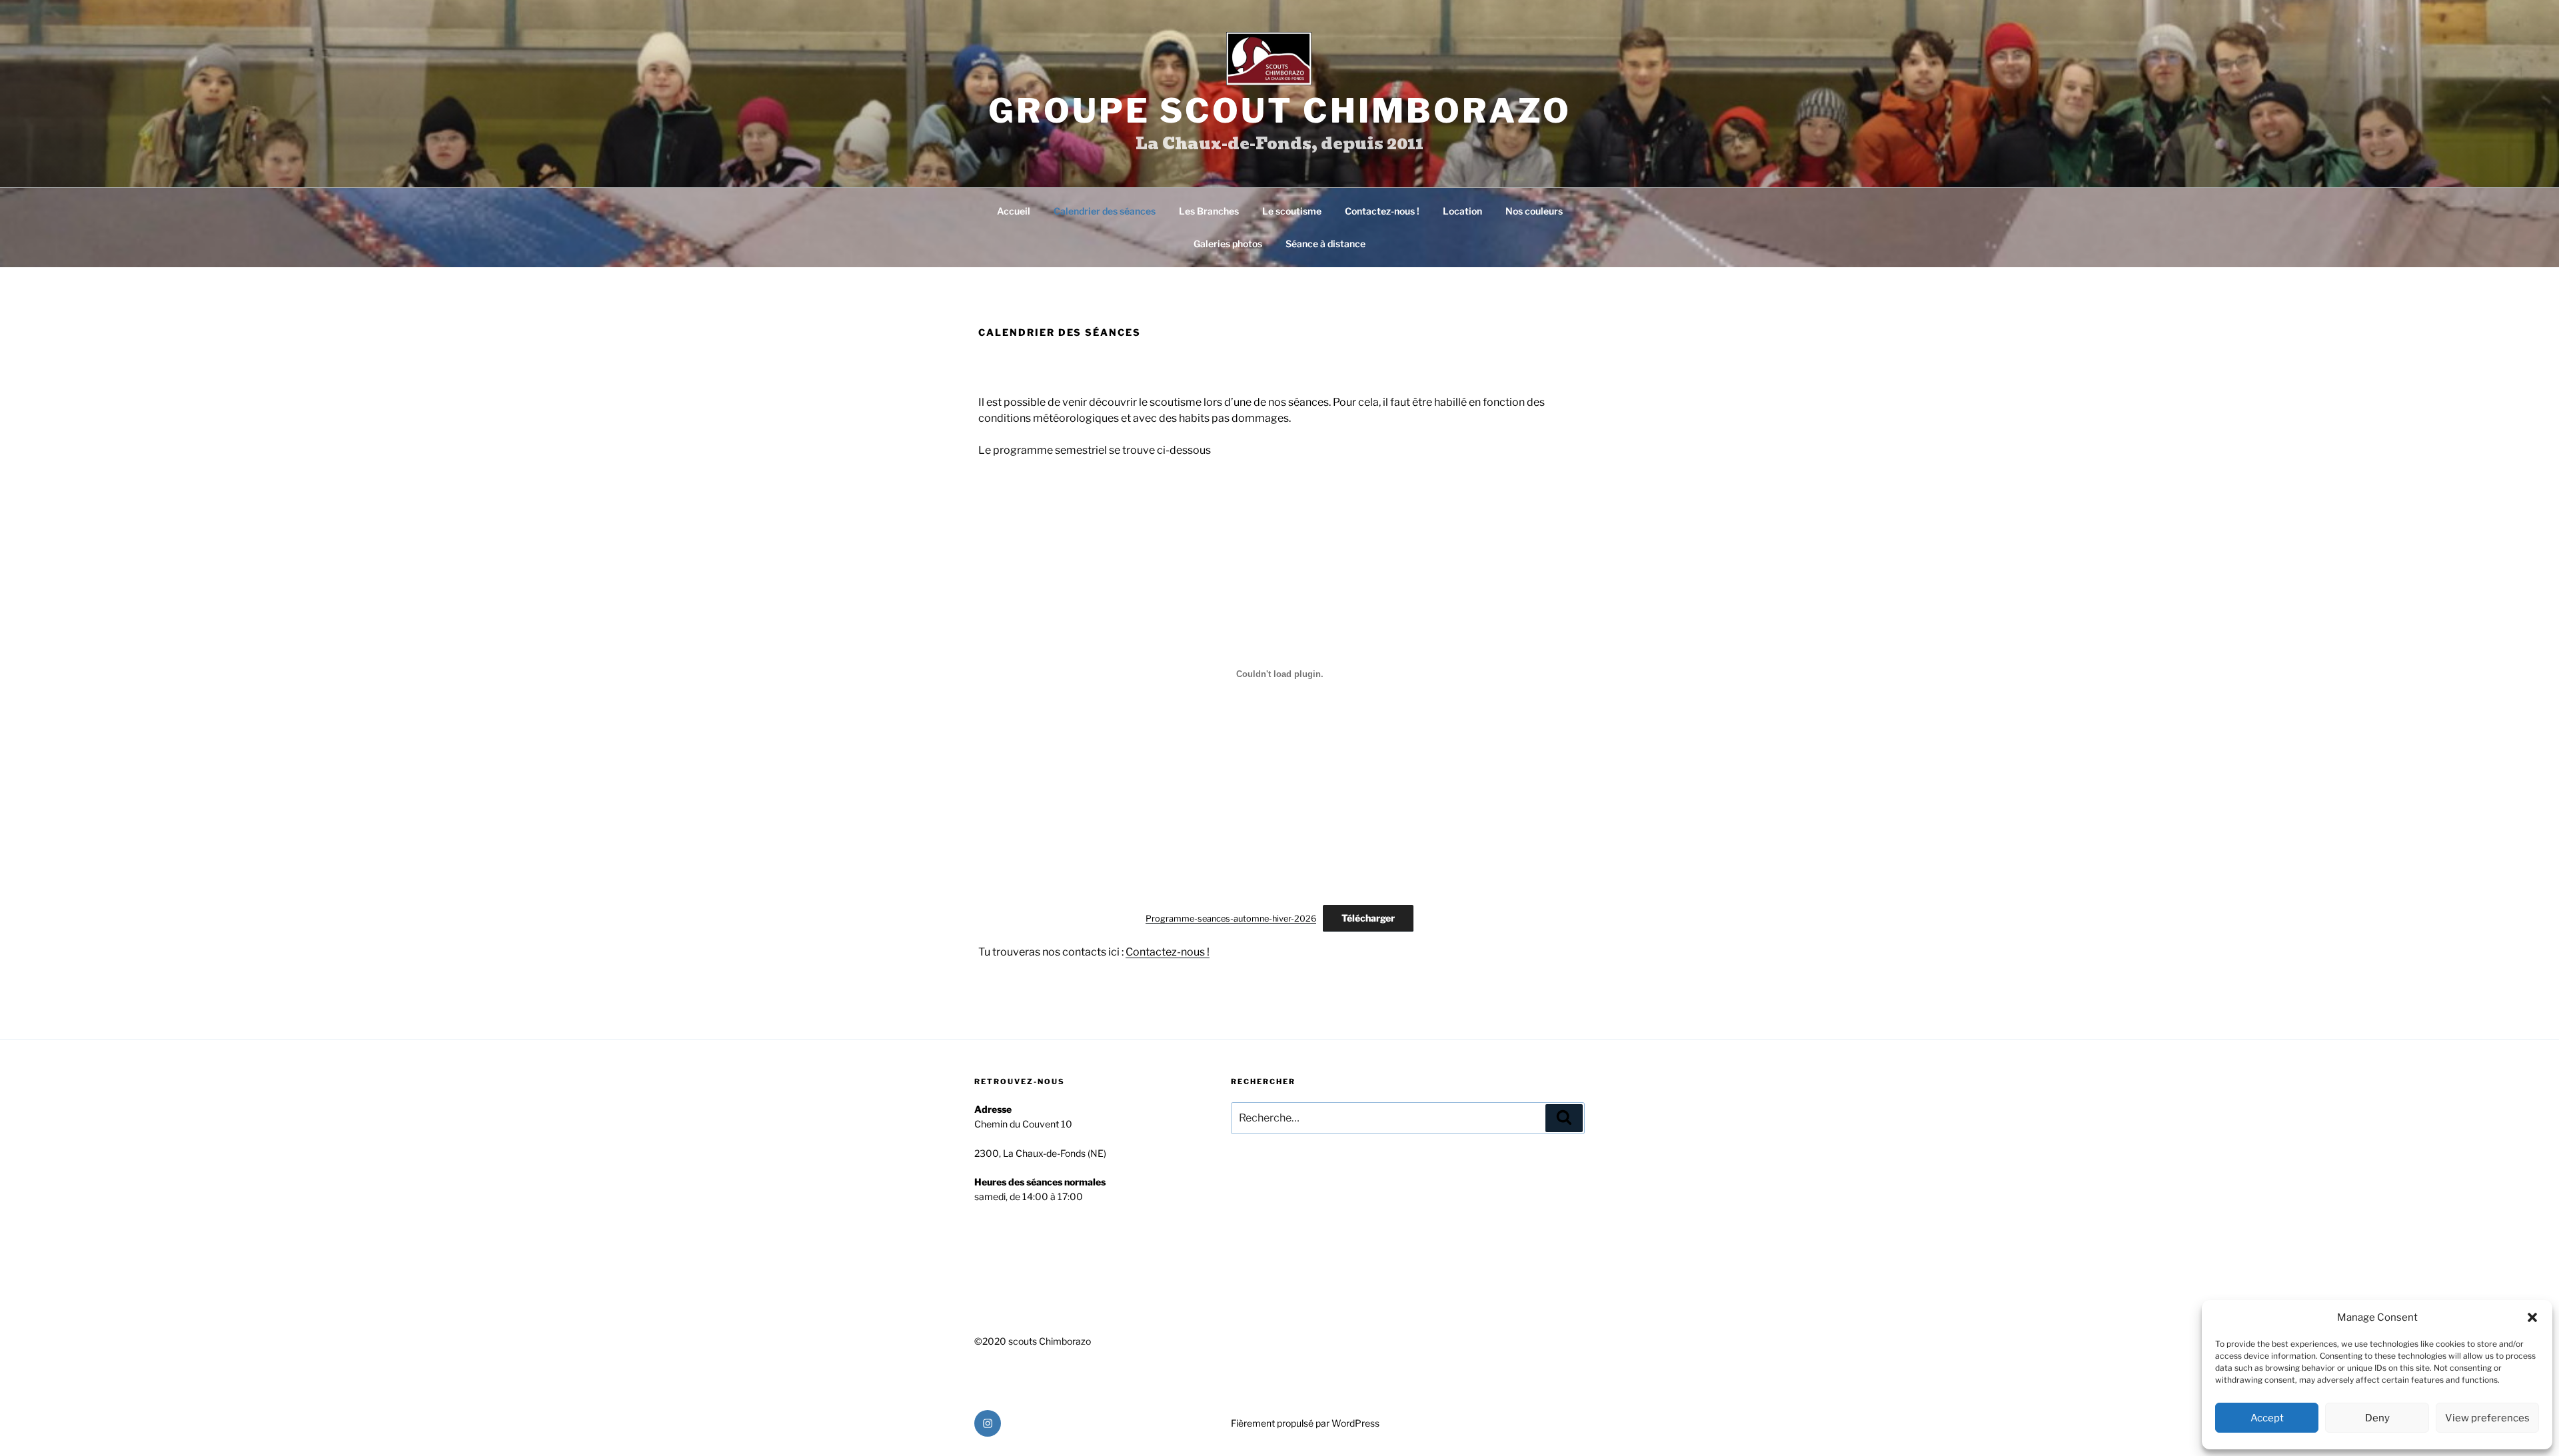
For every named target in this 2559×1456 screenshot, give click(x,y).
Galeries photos (1228, 244)
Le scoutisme (1292, 211)
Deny (2377, 1418)
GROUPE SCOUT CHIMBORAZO (1280, 111)
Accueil (1014, 211)
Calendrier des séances (1105, 211)
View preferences (2487, 1418)
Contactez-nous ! (1382, 211)
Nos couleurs (1534, 211)
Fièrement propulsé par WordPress (1305, 1423)
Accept (2267, 1418)
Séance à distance (1325, 244)
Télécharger (1368, 918)
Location (1462, 211)
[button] (2532, 1317)
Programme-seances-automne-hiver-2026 (1231, 919)
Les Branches (1209, 211)
